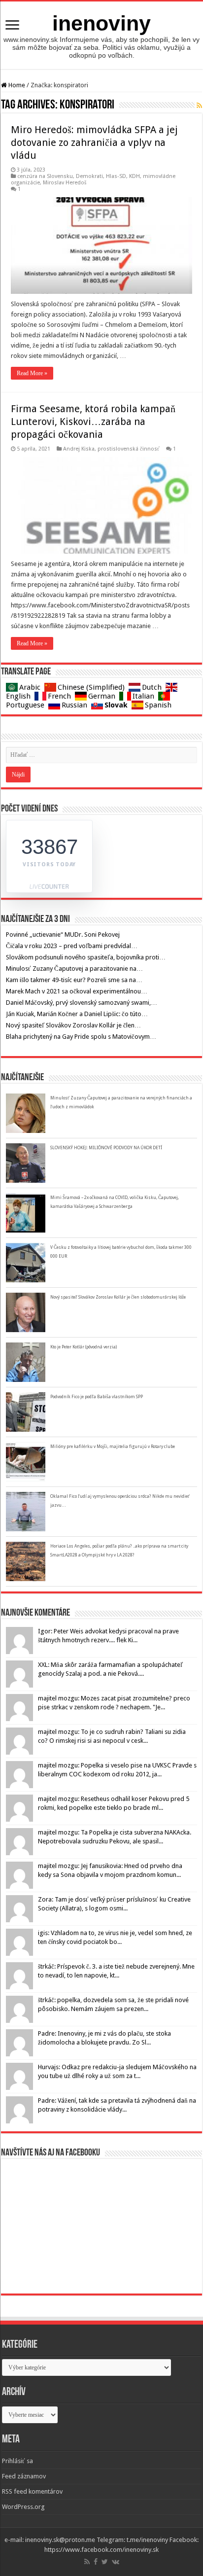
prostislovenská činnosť (129, 449)
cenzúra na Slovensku (45, 176)
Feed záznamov (24, 2476)
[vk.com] (116, 2562)
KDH (135, 176)
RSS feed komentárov (32, 2491)
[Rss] (87, 2562)
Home (16, 85)
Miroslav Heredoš (65, 183)
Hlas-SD (116, 176)
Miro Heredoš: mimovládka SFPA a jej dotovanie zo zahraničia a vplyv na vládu (94, 142)
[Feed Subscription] (199, 106)
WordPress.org (23, 2507)
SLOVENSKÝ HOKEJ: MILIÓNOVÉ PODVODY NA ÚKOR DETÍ (106, 1148)
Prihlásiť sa (17, 2461)
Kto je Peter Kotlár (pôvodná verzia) (84, 1347)
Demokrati (89, 176)
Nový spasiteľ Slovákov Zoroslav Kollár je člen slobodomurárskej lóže (118, 1297)
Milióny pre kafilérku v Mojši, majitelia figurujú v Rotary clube (113, 1447)
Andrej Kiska (79, 449)
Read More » (32, 373)
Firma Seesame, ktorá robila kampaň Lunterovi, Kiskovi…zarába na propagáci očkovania (93, 422)
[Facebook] (96, 2562)
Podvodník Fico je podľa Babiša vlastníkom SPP (97, 1397)
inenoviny (101, 23)
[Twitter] (105, 2562)
